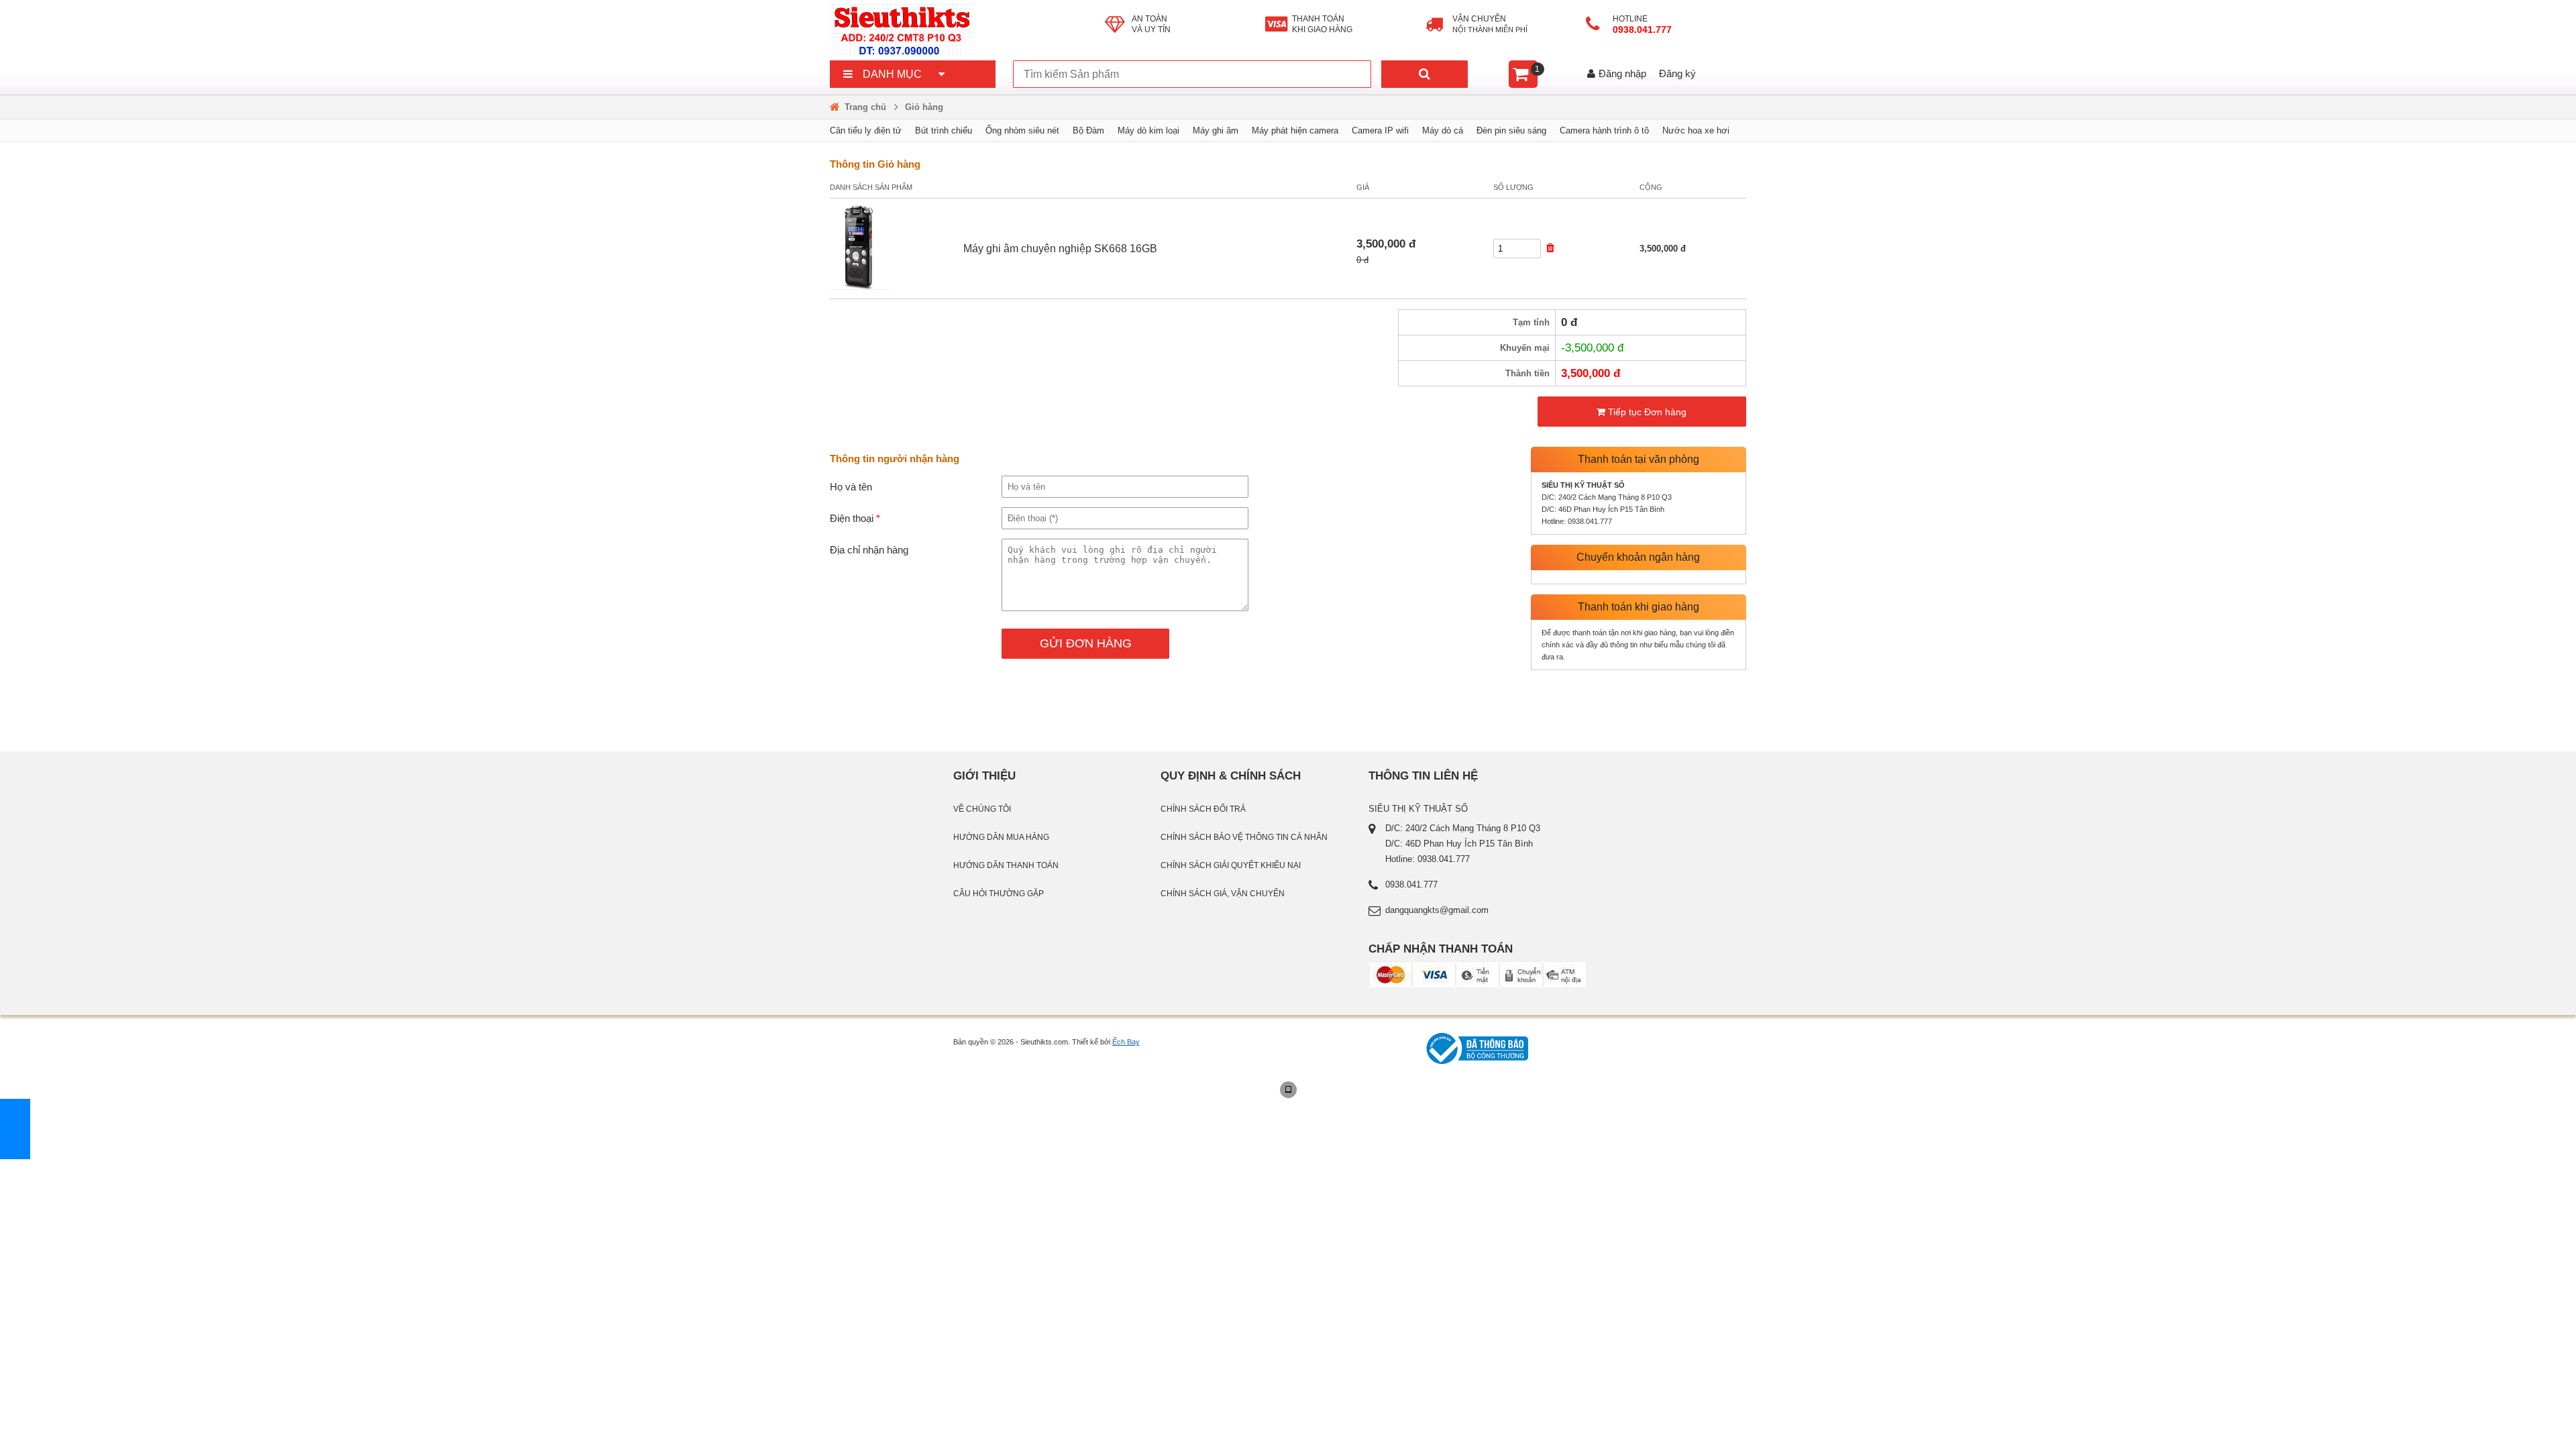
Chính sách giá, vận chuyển (1223, 894)
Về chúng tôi (982, 809)
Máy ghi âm (1216, 130)
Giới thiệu (984, 775)
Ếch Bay (1126, 1042)
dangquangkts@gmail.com (1437, 910)
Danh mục (892, 74)
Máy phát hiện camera (1295, 130)
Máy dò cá (1443, 130)
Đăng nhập (1622, 73)
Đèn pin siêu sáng (1511, 130)
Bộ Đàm (1088, 130)
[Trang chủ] (967, 30)
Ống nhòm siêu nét (1022, 130)
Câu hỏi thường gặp (999, 894)
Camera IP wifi (1380, 130)
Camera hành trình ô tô (1604, 130)
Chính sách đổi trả (1203, 809)
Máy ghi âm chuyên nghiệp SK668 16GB (1060, 249)
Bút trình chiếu (944, 130)
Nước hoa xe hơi (1696, 130)
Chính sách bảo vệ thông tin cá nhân (1244, 837)
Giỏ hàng (924, 107)
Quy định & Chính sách (1231, 775)
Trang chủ (865, 107)
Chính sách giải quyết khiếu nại (1231, 865)
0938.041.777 (1644, 30)
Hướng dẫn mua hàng (1001, 837)
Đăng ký (1677, 73)
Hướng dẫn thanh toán (1006, 865)
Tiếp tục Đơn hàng (1646, 412)
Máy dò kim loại (1148, 130)
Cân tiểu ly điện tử (866, 130)
